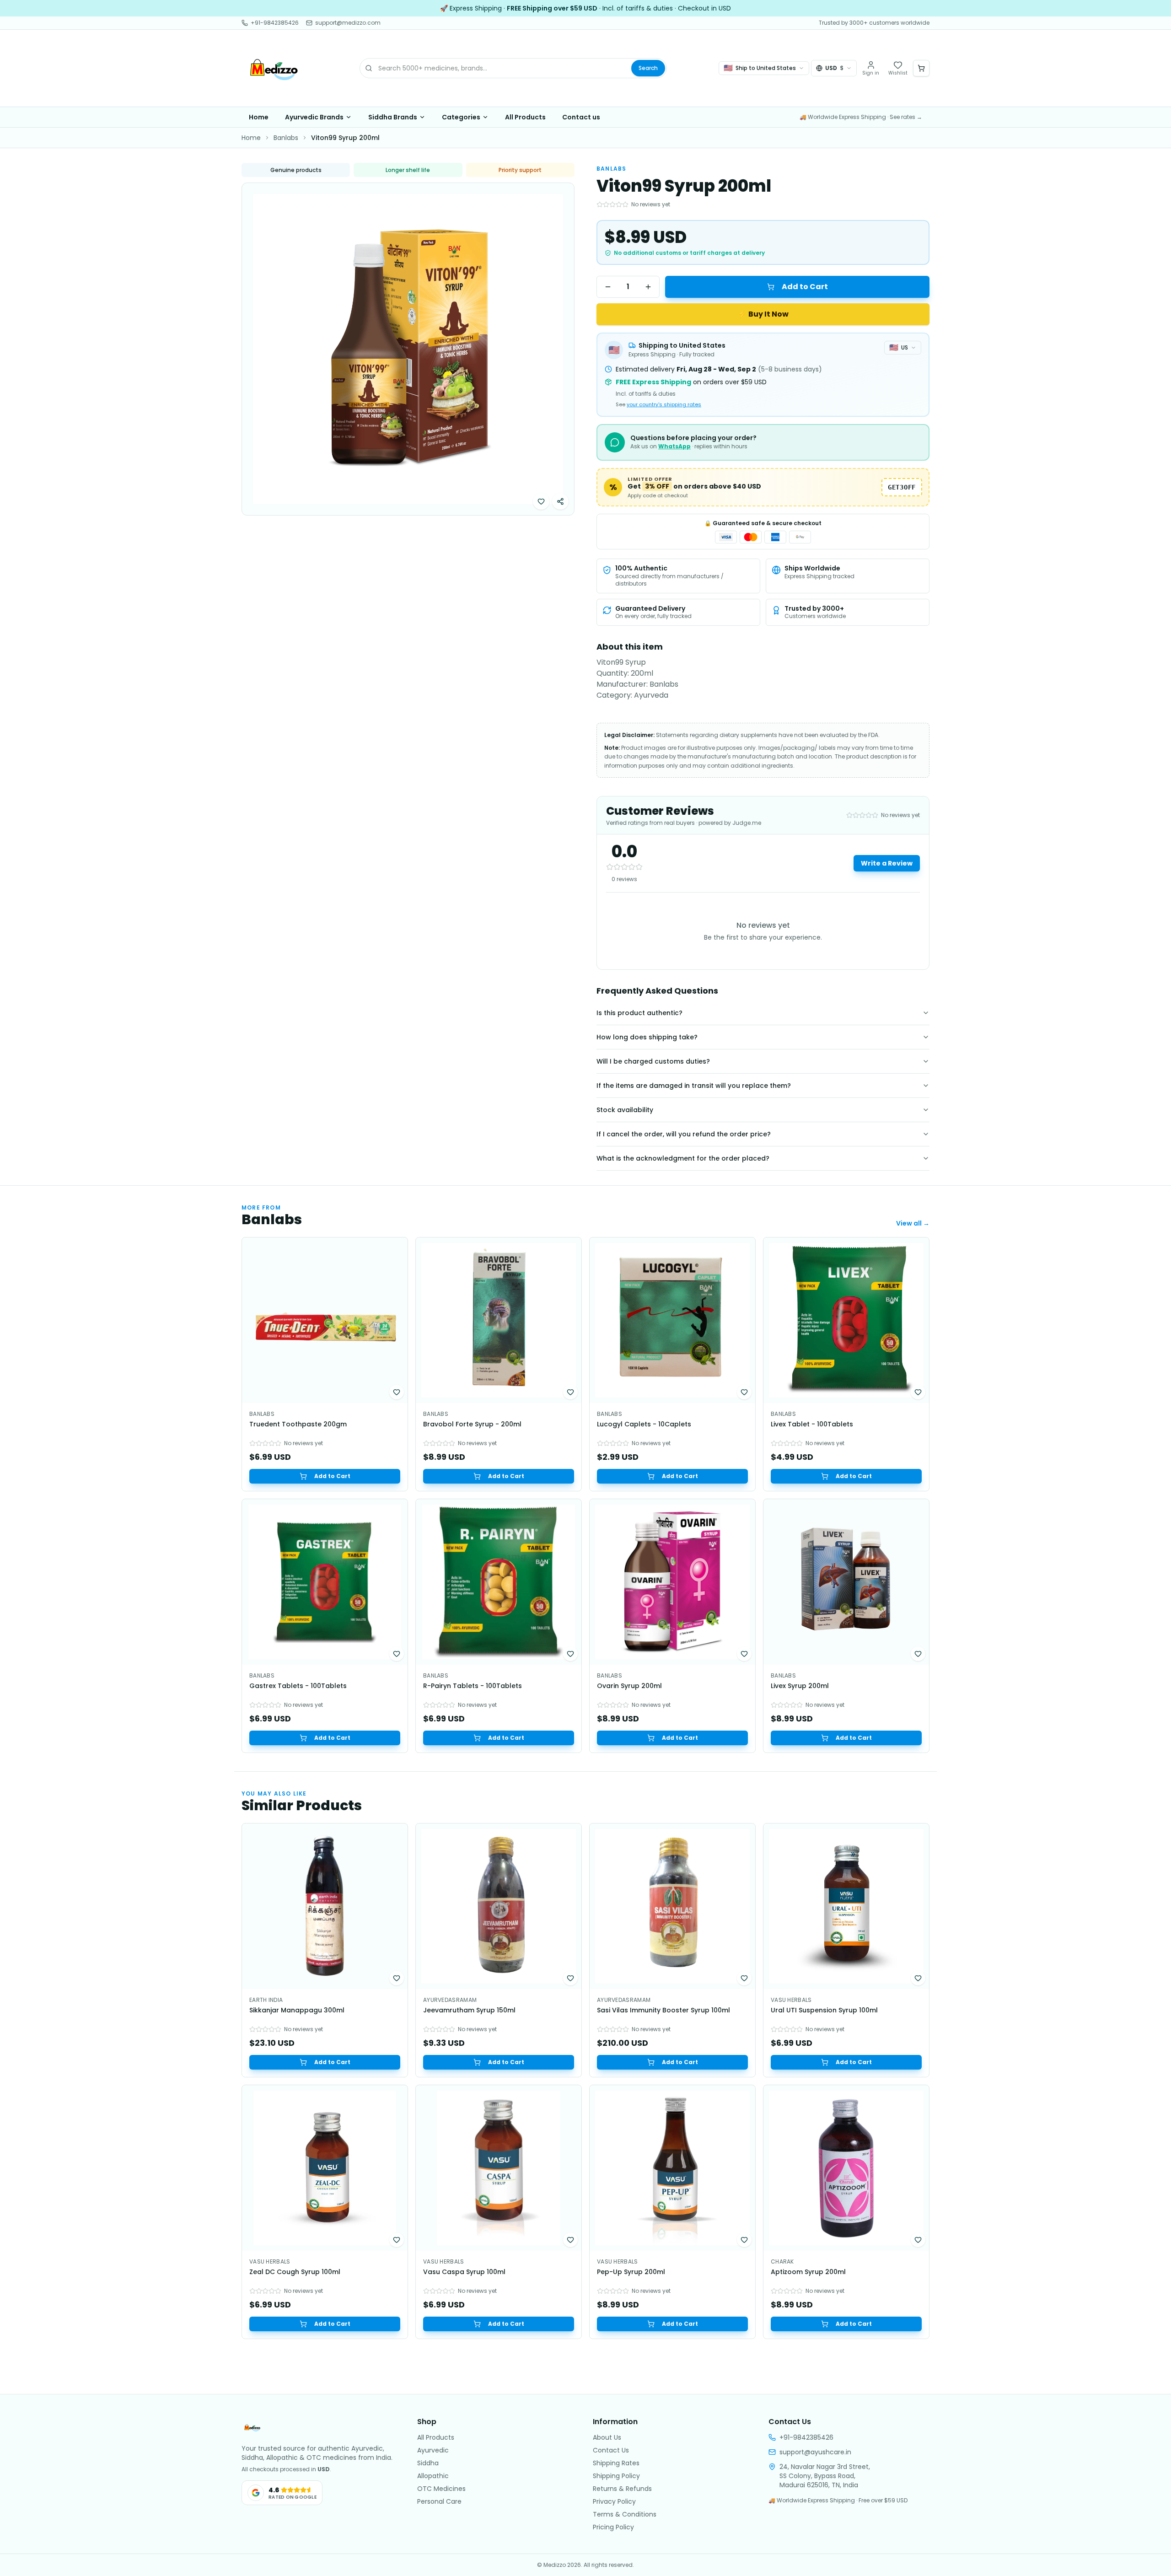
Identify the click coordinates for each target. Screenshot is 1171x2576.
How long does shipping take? (647, 1037)
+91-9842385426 (275, 23)
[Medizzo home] (274, 68)
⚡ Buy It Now (763, 314)
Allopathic (433, 2476)
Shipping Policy (616, 2476)
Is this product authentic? (639, 1013)
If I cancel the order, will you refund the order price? (684, 1134)
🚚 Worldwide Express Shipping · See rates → (861, 117)
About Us (607, 2437)
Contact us (581, 117)
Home (259, 117)
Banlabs (286, 138)
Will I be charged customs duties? (653, 1061)
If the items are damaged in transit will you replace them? (694, 1086)
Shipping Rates (616, 2463)
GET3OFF (902, 487)
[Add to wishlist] (541, 501)
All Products (525, 117)
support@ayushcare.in (815, 2452)
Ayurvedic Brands (314, 117)
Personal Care (439, 2501)
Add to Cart (805, 287)
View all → (913, 1223)
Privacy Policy (614, 2501)
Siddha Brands (393, 117)
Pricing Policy (613, 2527)
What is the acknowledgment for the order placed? (683, 1158)
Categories (461, 117)
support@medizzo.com (348, 23)
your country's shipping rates (664, 404)
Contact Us (611, 2450)
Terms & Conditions (625, 2514)
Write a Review (887, 863)
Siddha (428, 2463)
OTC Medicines (441, 2489)
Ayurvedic (433, 2450)
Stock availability (625, 1110)
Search (648, 68)
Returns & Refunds (622, 2489)
